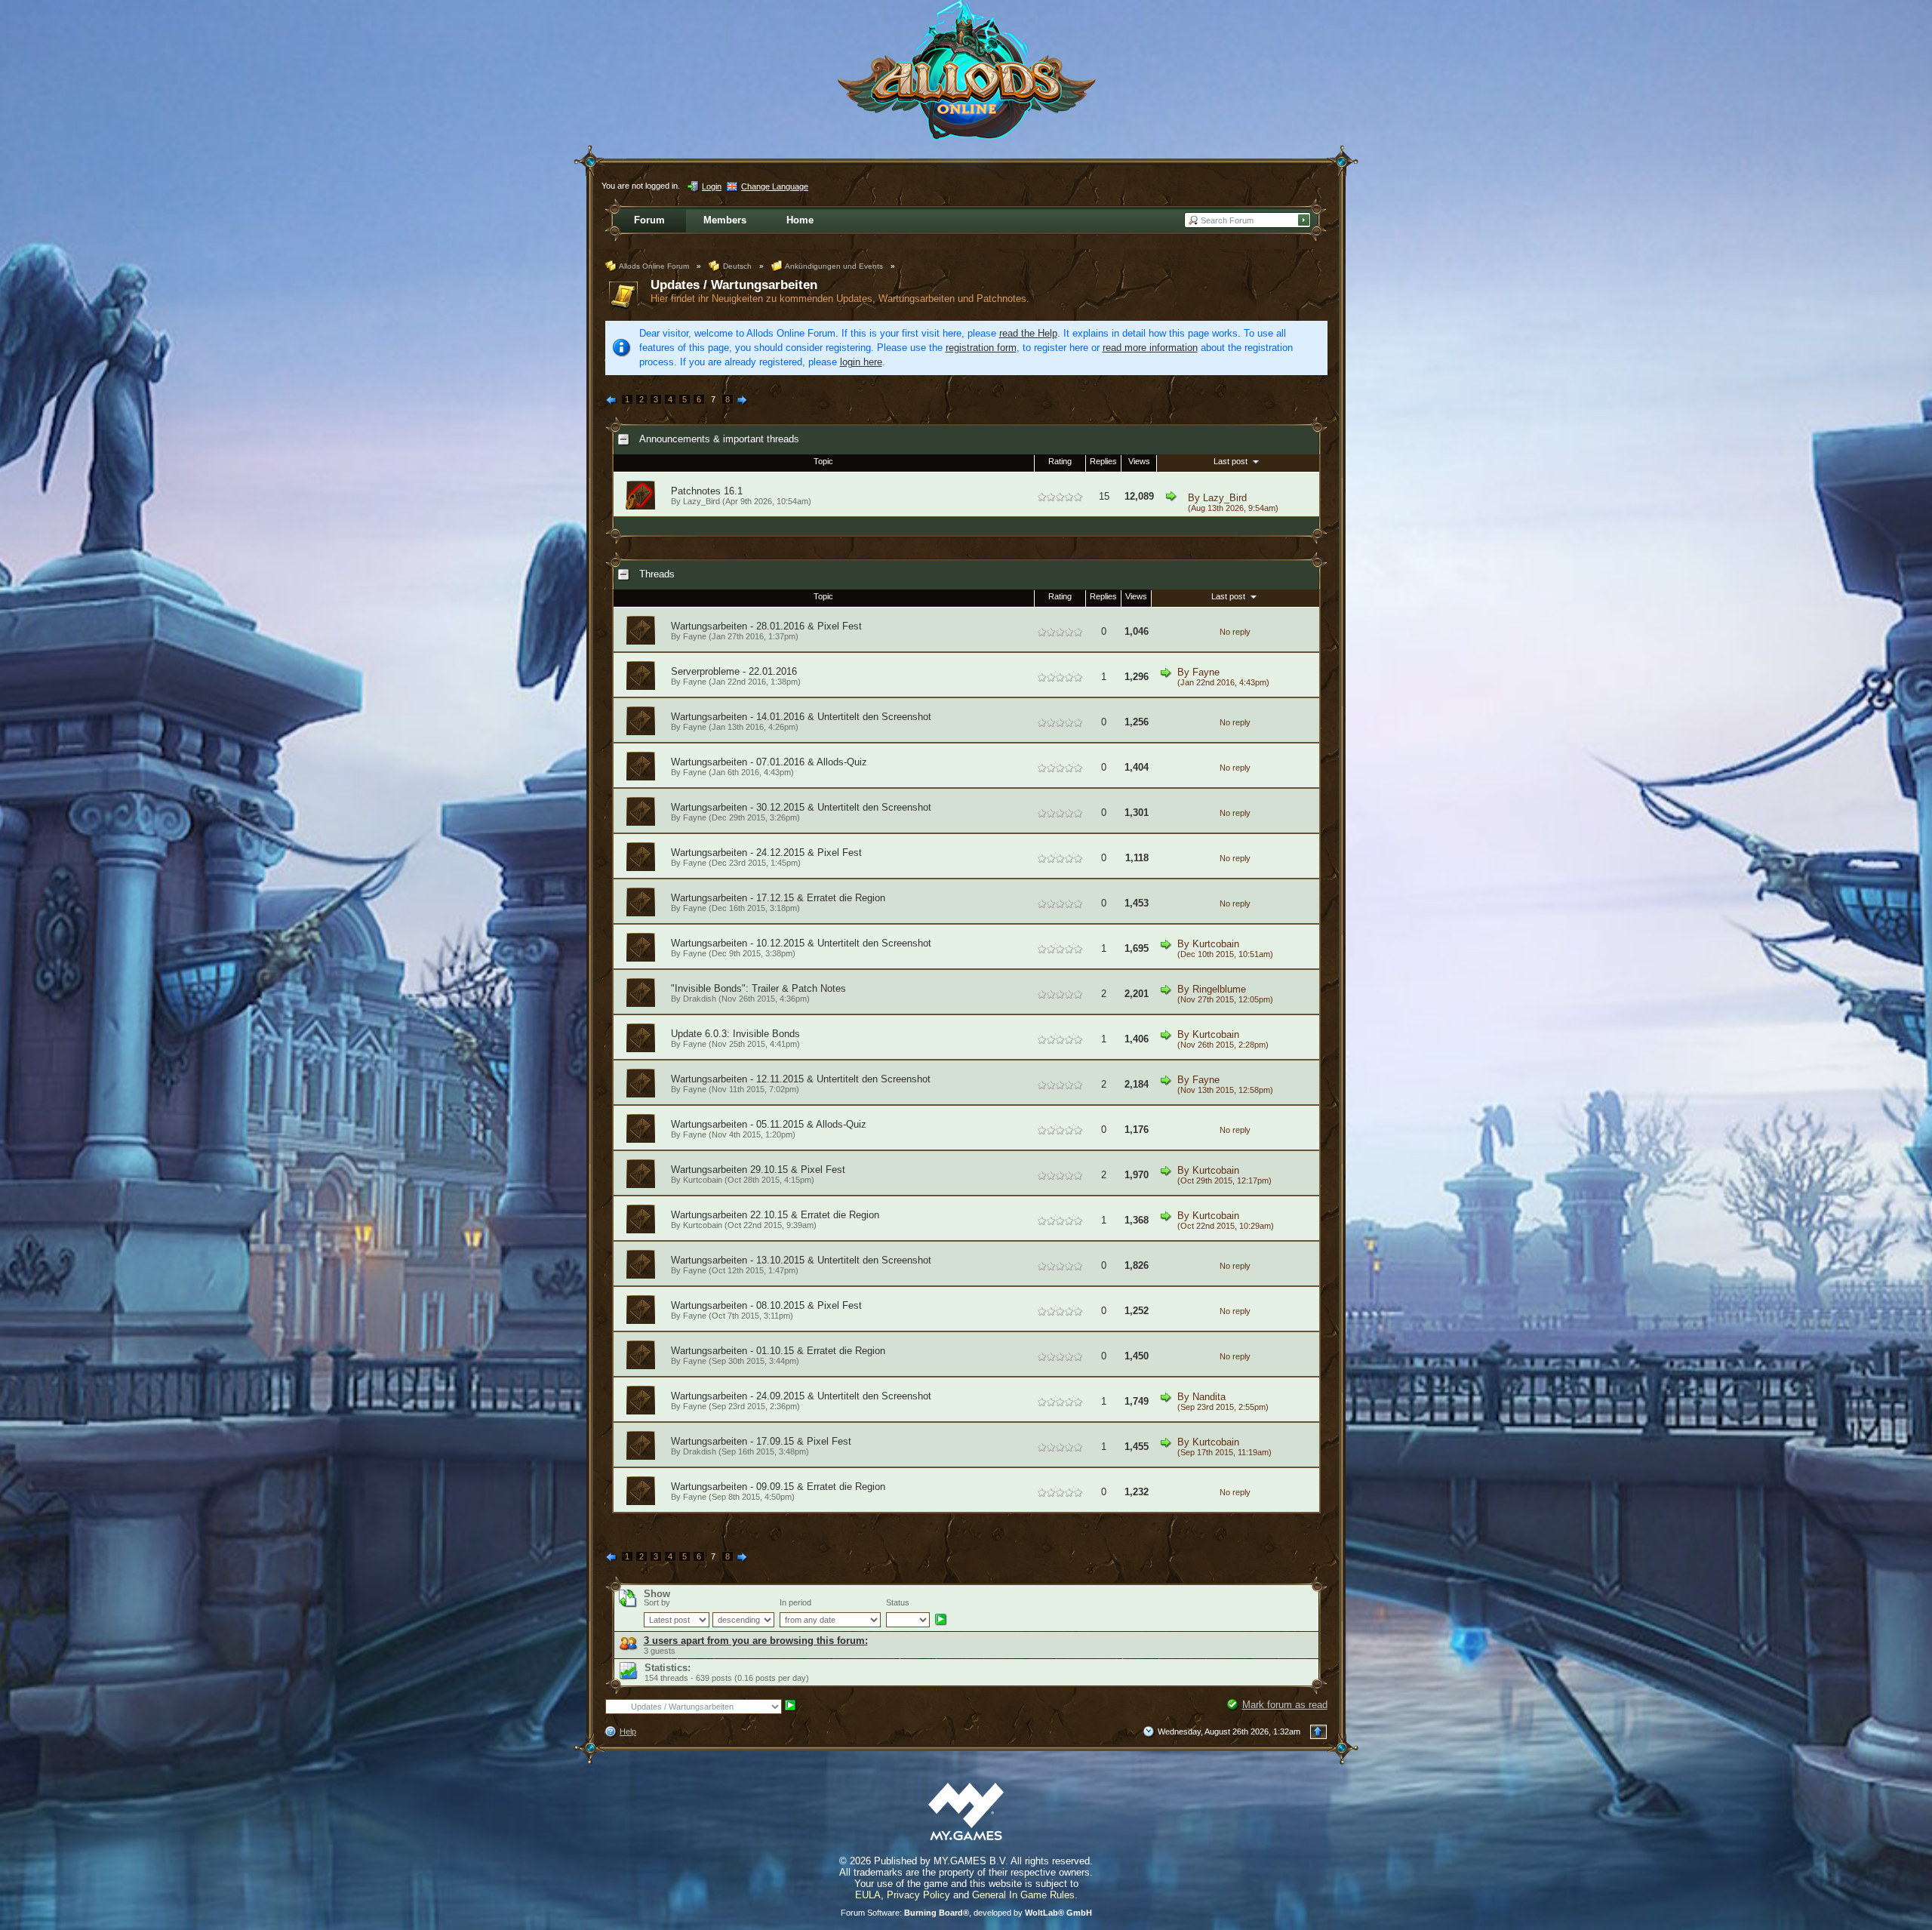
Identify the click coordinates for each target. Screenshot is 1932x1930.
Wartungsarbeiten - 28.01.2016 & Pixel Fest (766, 626)
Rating (1060, 461)
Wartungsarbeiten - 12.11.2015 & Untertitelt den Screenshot (801, 1079)
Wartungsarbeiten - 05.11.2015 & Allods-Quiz (769, 1124)
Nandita (1209, 1397)
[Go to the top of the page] (1318, 1732)
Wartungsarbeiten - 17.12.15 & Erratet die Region (778, 898)
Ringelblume (1219, 989)
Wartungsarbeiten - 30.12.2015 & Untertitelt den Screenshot (801, 807)
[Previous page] (612, 401)
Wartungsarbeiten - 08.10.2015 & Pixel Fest (766, 1305)
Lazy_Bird (1225, 498)
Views (1139, 461)
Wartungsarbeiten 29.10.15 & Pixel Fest (758, 1170)
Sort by (657, 1602)
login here (861, 362)
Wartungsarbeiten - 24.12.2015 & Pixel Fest (766, 853)
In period (795, 1602)
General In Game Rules (1023, 1895)
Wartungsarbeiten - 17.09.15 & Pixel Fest (761, 1441)
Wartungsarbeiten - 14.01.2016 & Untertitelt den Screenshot (801, 717)
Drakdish (700, 999)
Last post (1232, 461)
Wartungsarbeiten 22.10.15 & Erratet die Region (775, 1215)
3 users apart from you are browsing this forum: (756, 1641)
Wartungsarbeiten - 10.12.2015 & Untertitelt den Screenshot (801, 943)
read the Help (1028, 333)
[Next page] (743, 401)
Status (898, 1602)
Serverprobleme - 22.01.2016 (734, 671)
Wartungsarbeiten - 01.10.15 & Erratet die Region (778, 1351)
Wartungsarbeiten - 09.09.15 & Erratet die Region (778, 1487)
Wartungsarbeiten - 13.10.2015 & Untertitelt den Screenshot (801, 1260)
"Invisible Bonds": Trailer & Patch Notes (758, 988)
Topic (823, 461)
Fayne (695, 636)
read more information (1150, 348)
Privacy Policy (918, 1895)
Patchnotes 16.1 (707, 491)
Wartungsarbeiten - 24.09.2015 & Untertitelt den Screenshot (801, 1396)
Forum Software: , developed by (966, 1913)
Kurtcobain (1216, 944)
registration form (981, 348)
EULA (868, 1895)
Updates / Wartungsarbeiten (734, 285)
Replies (1103, 461)
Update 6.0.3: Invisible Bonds (735, 1034)
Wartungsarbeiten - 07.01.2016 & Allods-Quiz (769, 762)
